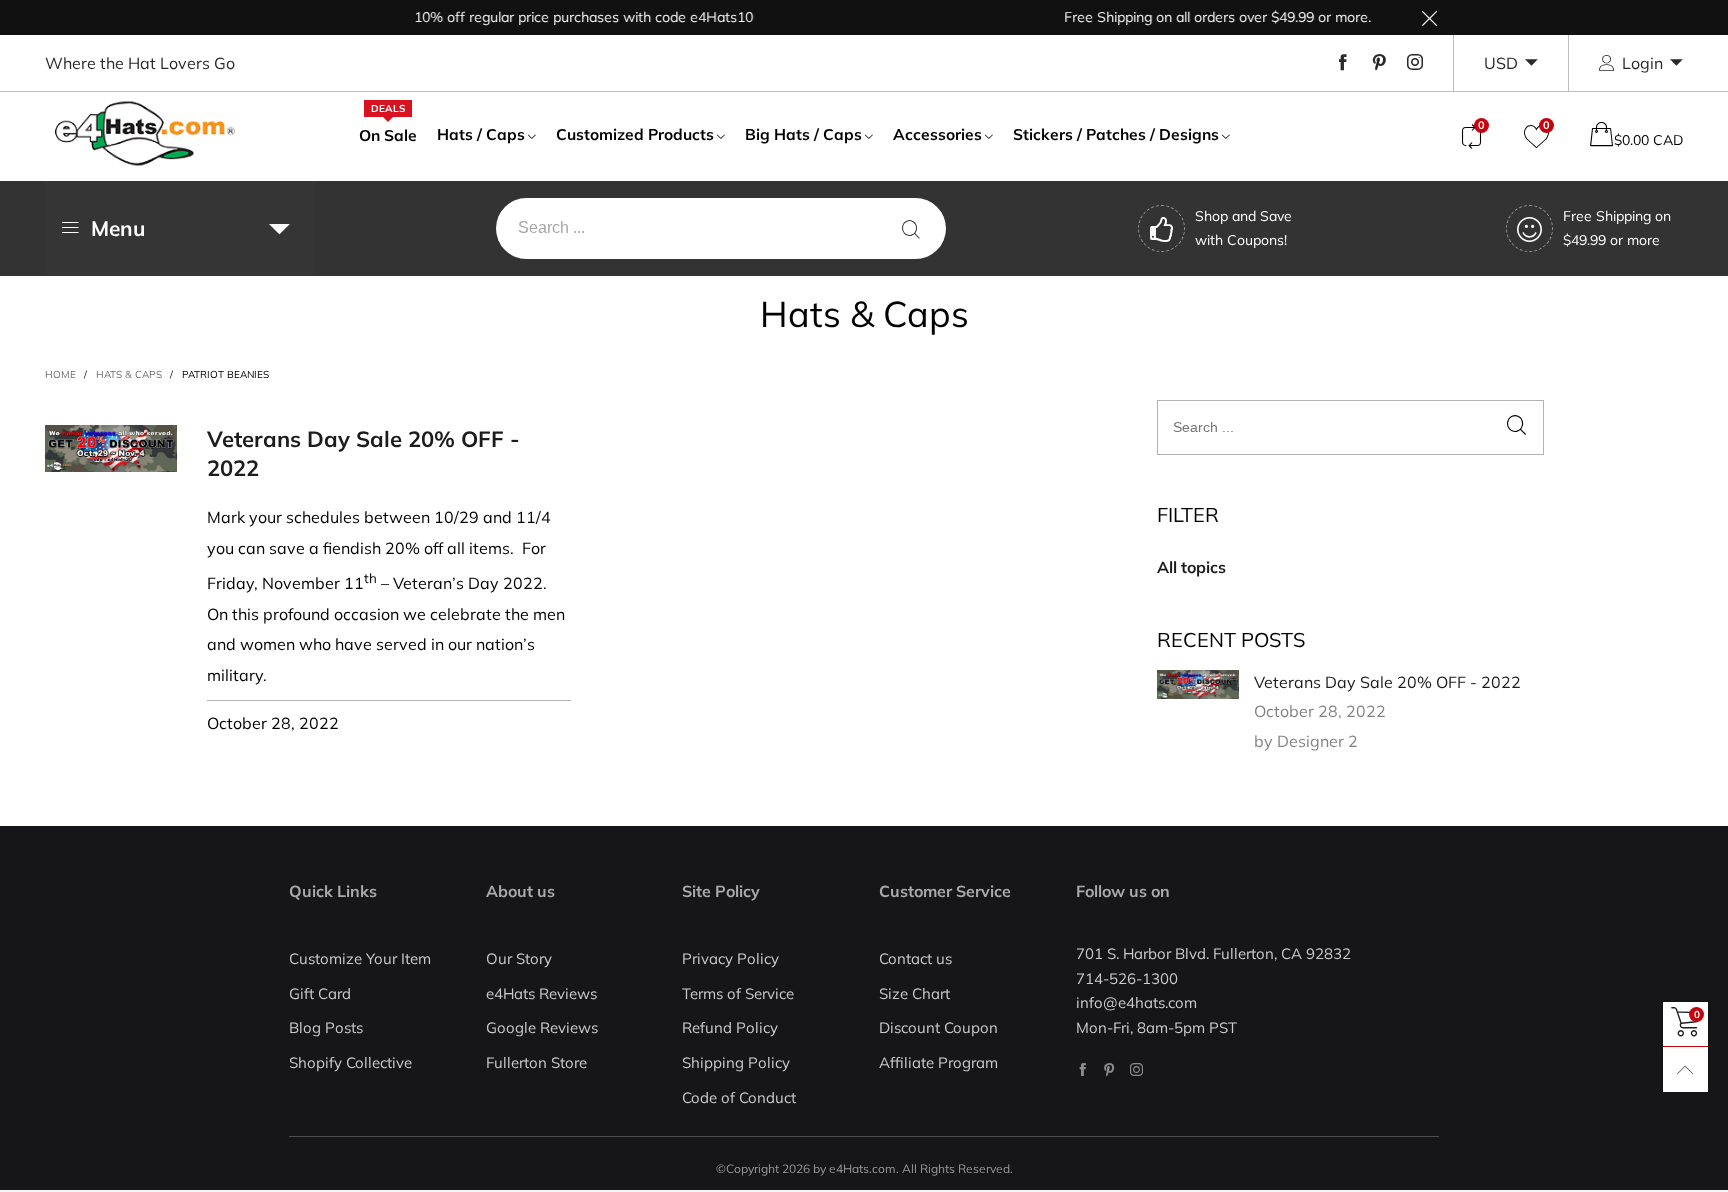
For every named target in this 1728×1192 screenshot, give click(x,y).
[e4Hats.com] (145, 133)
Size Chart (914, 993)
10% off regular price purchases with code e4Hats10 (566, 17)
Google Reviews (542, 1027)
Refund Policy (730, 1027)
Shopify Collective (350, 1062)
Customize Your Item (360, 958)
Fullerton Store (536, 1062)
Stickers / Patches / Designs (1116, 134)
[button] (1516, 427)
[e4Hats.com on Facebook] (1082, 1069)
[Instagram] (1415, 63)
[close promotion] (1429, 17)
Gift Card (320, 993)
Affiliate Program (938, 1062)
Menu (118, 228)
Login (1642, 63)
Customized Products (635, 134)
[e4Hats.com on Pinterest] (1109, 1069)
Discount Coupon (938, 1027)
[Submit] (911, 228)
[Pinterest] (1379, 63)
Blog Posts (326, 1027)
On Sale (388, 134)
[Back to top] (1685, 1069)
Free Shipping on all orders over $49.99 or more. (1200, 17)
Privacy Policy (730, 958)
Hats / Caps (481, 134)
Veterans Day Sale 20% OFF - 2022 (1387, 682)
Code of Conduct (739, 1097)
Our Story (519, 958)
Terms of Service (738, 993)
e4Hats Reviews (541, 993)
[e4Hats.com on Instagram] (1136, 1069)
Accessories (937, 134)
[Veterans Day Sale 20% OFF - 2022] (1198, 685)
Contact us (915, 958)
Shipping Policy (736, 1062)
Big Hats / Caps (803, 134)
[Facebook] (1343, 63)
